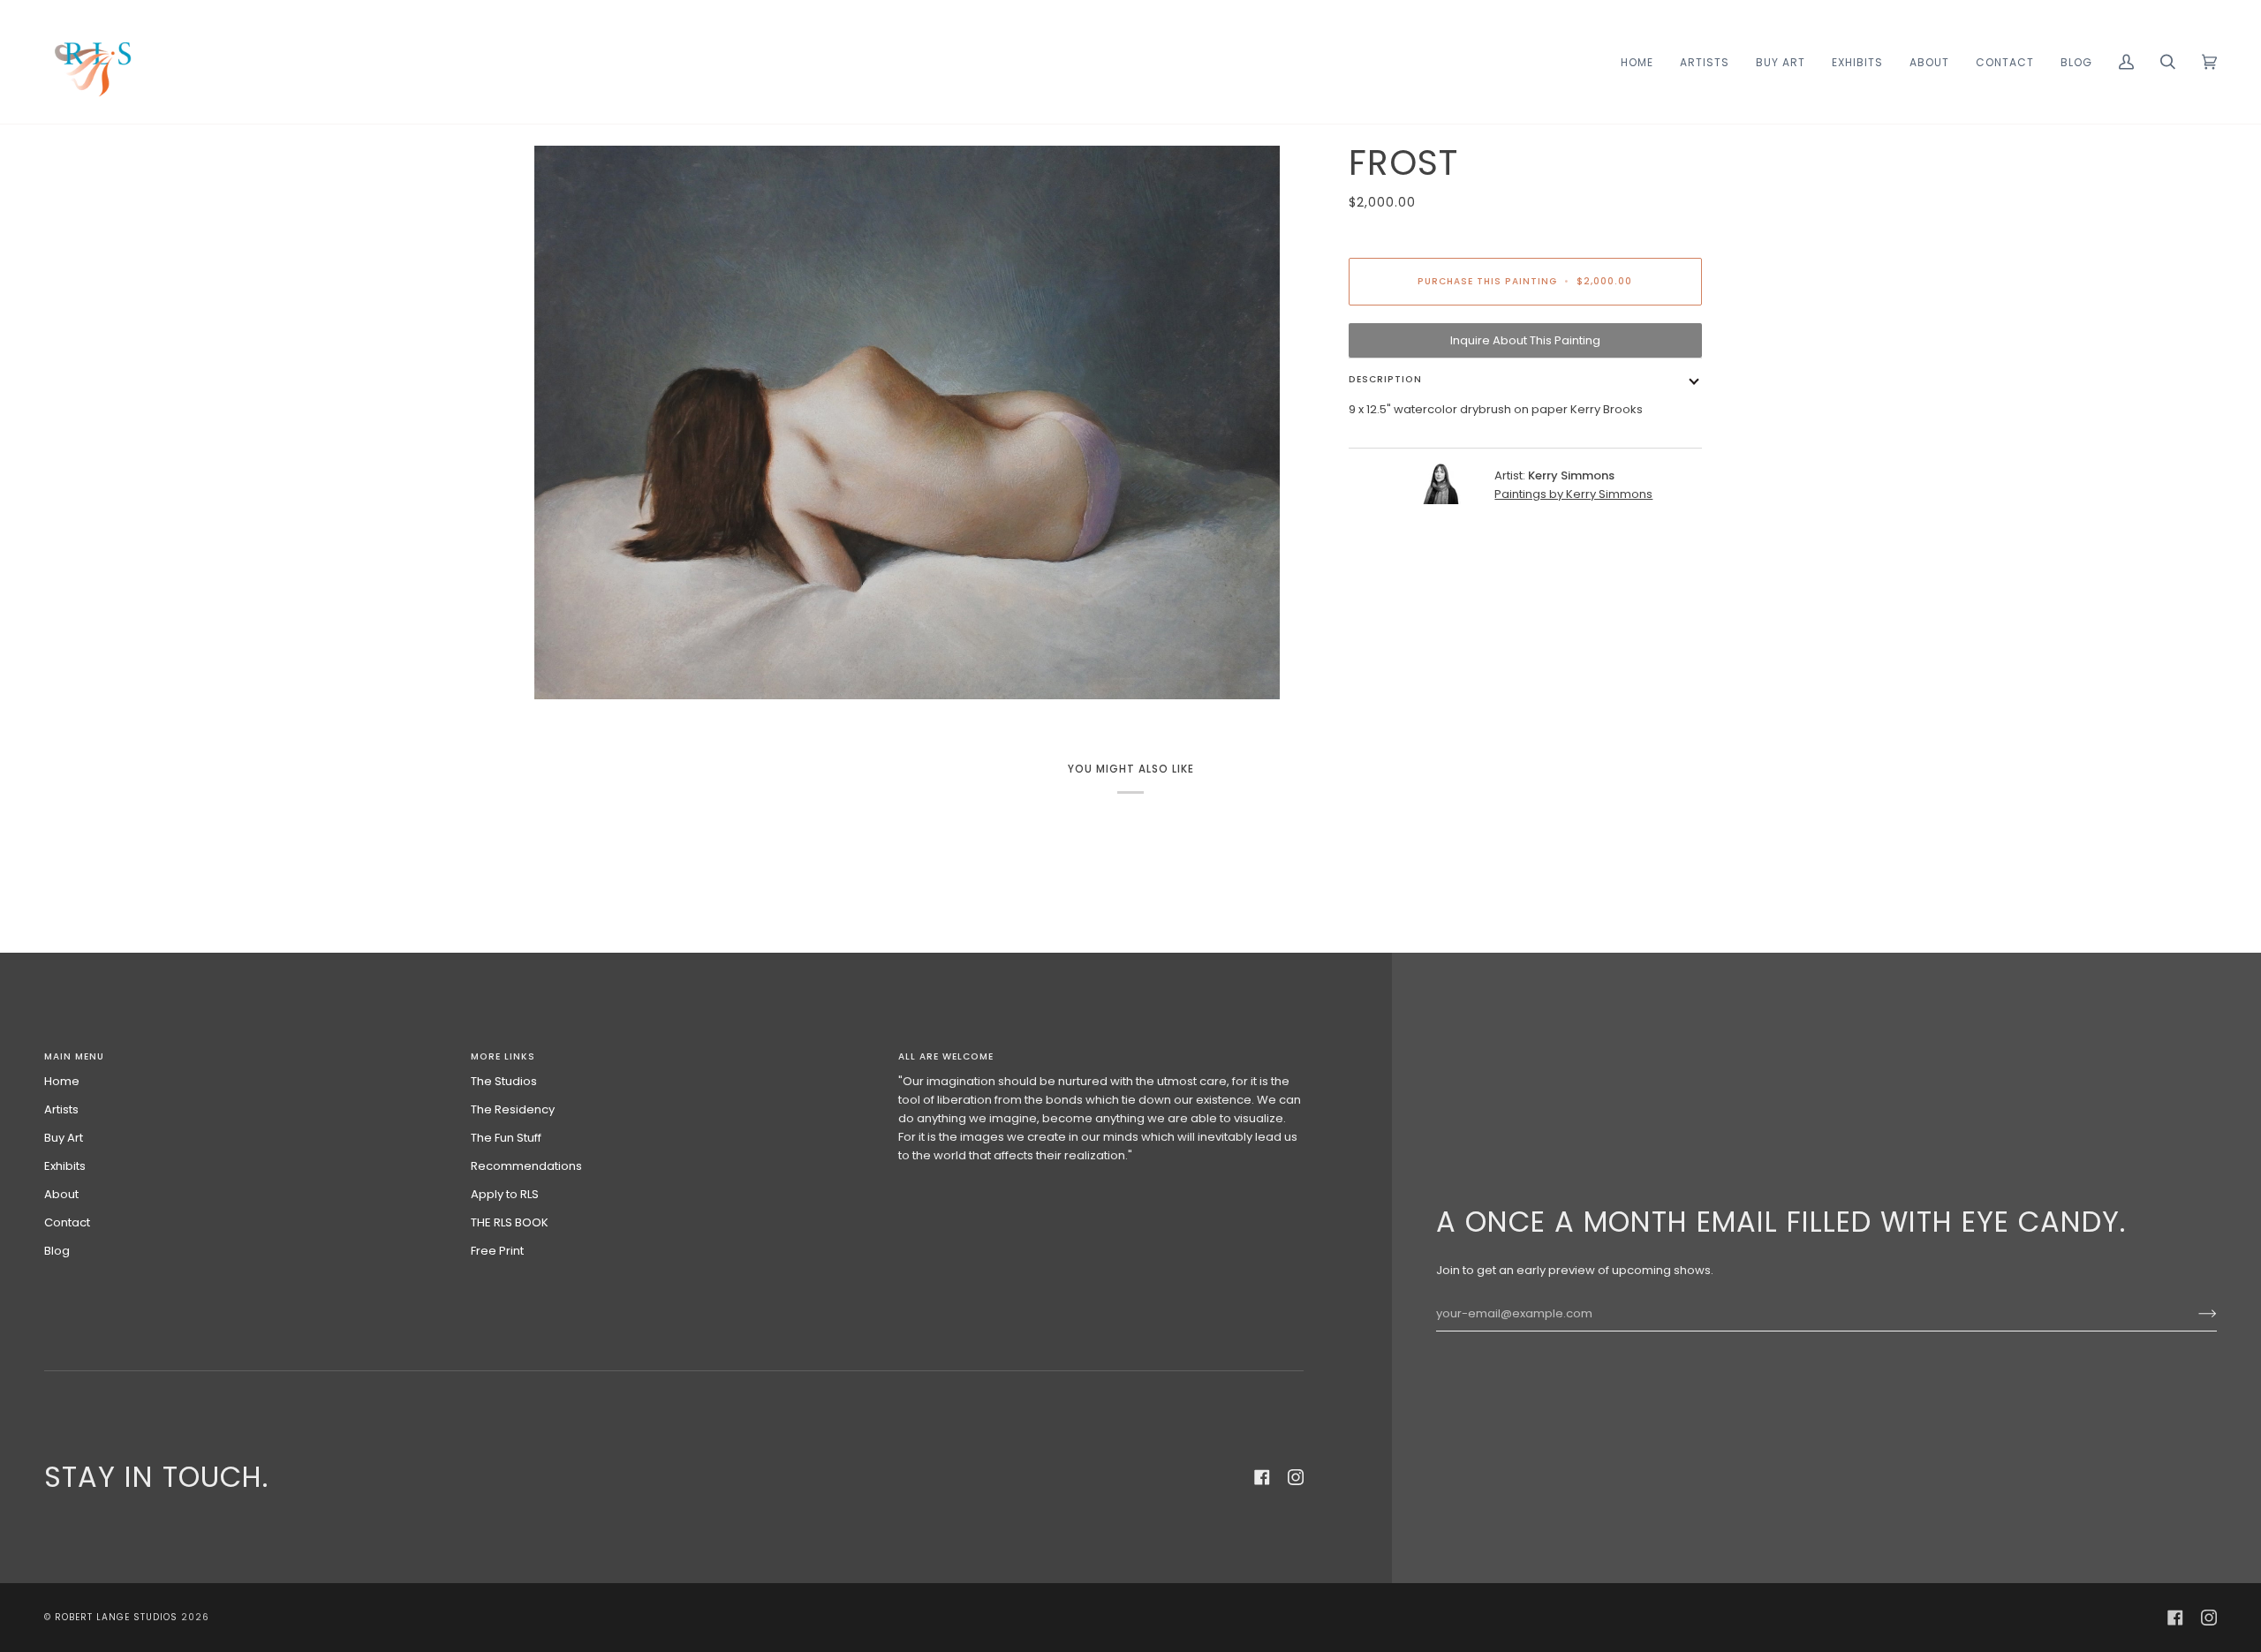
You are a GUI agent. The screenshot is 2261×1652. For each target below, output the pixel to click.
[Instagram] (1296, 1477)
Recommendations (526, 1166)
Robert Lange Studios (116, 1617)
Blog (57, 1251)
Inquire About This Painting (1525, 340)
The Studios (504, 1081)
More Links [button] (503, 1056)
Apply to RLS (505, 1194)
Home (62, 1081)
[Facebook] (1262, 1477)
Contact (67, 1222)
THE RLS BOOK (510, 1222)
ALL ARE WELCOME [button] (946, 1056)
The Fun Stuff (506, 1138)
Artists (61, 1109)
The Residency (513, 1109)
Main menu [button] (74, 1056)
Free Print (497, 1251)
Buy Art (64, 1138)
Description (1385, 379)
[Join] (2193, 1314)
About (61, 1194)
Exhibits (65, 1166)
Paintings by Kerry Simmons (1573, 494)
